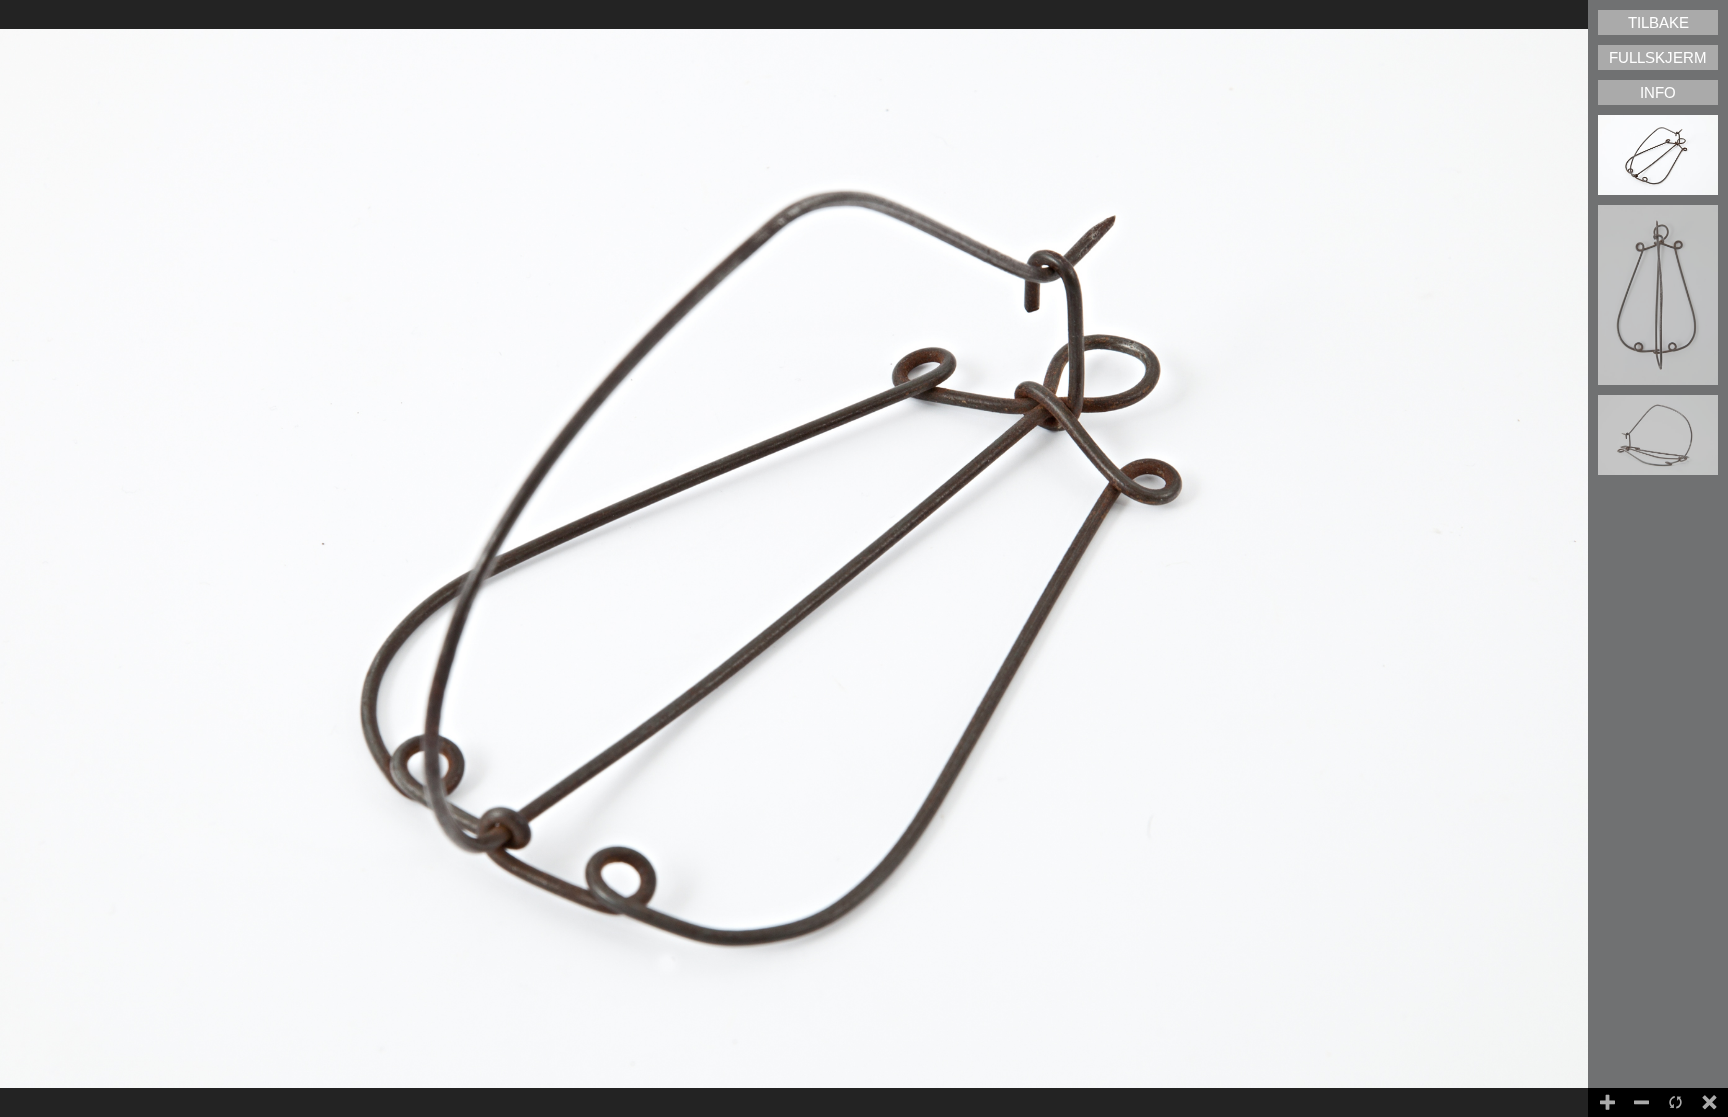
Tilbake (1658, 22)
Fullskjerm (1658, 57)
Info (1658, 92)
